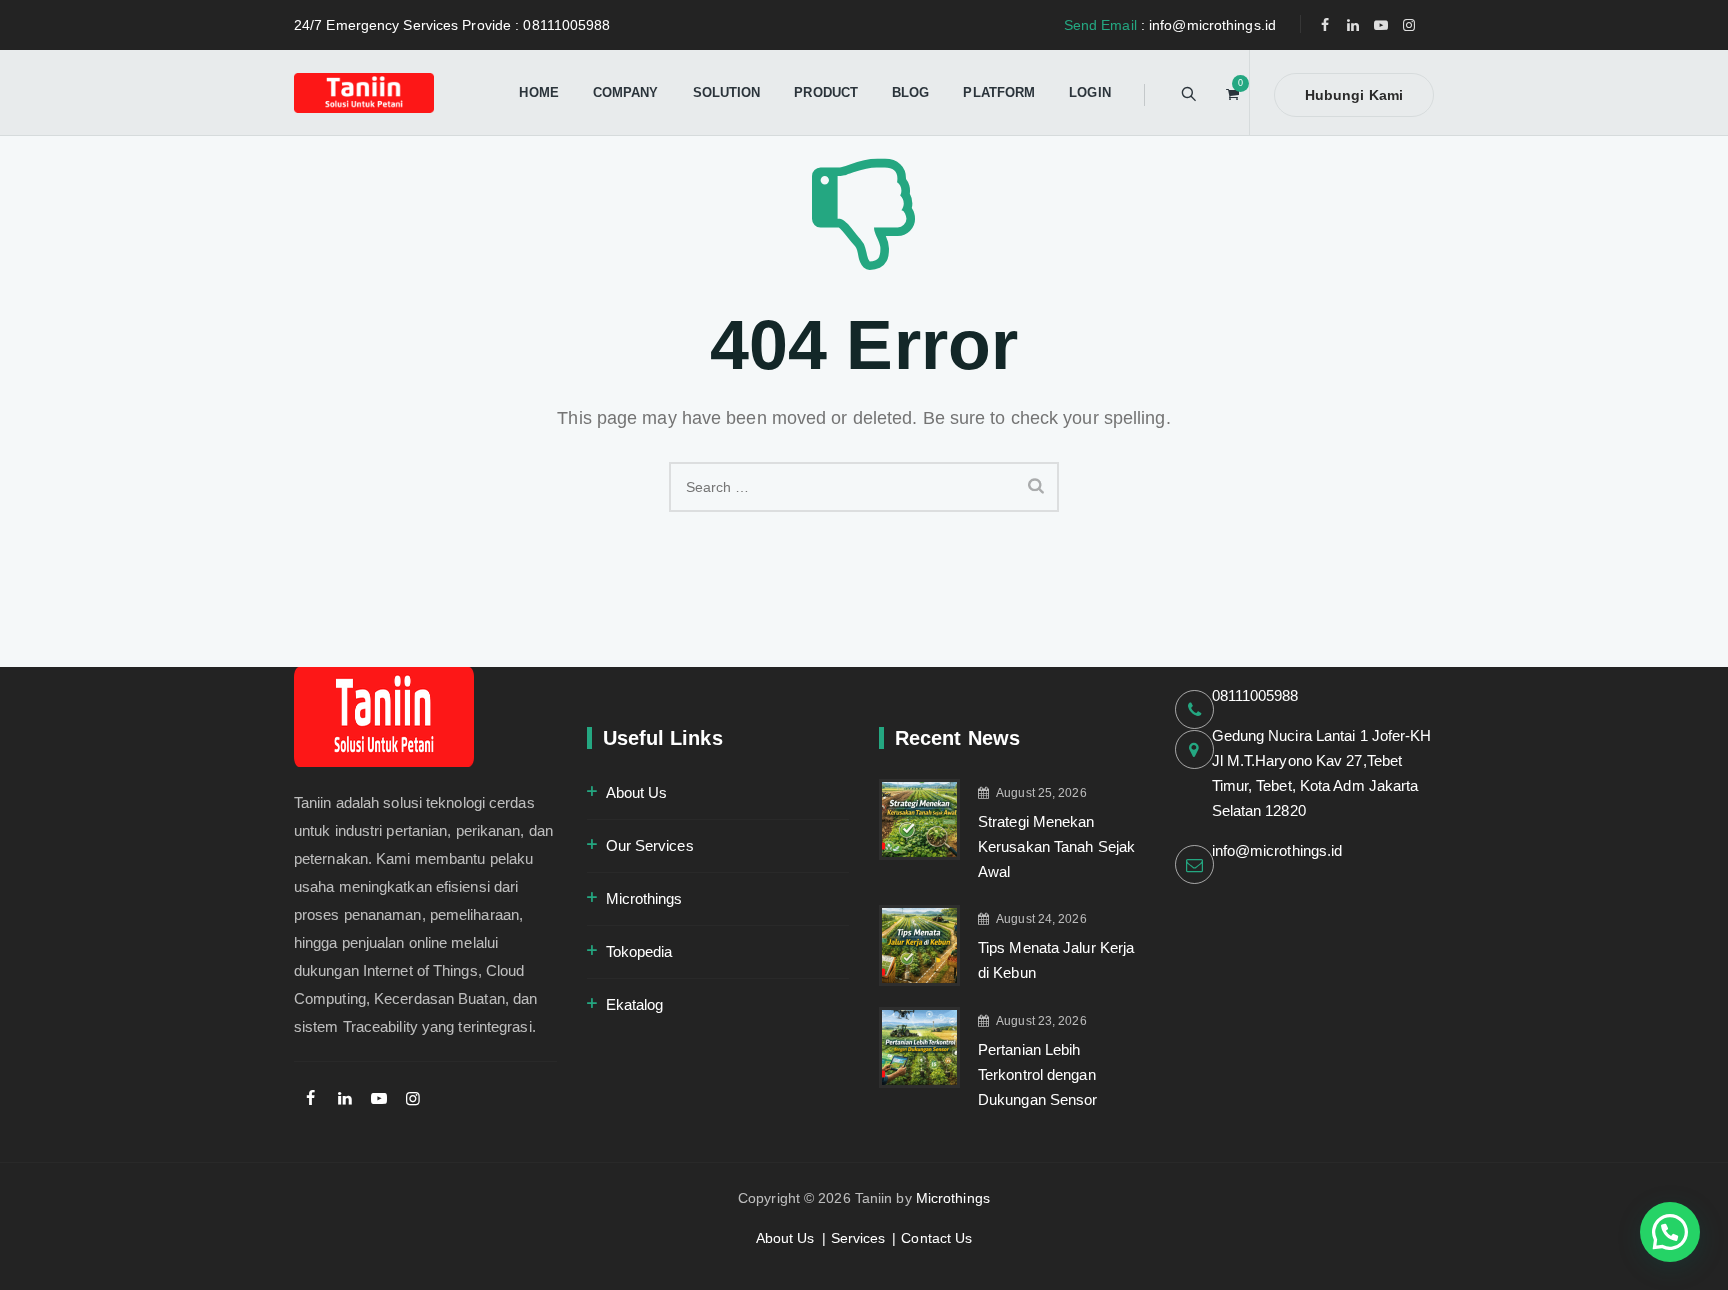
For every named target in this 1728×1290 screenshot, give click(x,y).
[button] (1670, 1232)
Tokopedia (639, 951)
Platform (999, 92)
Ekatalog (635, 1004)
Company (626, 92)
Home (538, 92)
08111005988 (1255, 695)
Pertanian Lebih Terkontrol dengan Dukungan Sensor (1038, 1074)
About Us (637, 792)
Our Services (650, 845)
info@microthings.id (1277, 850)
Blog (910, 92)
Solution (727, 92)
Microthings (644, 898)
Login (1090, 92)
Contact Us (936, 1238)
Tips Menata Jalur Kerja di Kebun (1056, 960)
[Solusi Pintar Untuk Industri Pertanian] (364, 92)
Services (858, 1238)
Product (826, 92)
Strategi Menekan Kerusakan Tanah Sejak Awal (1056, 846)
